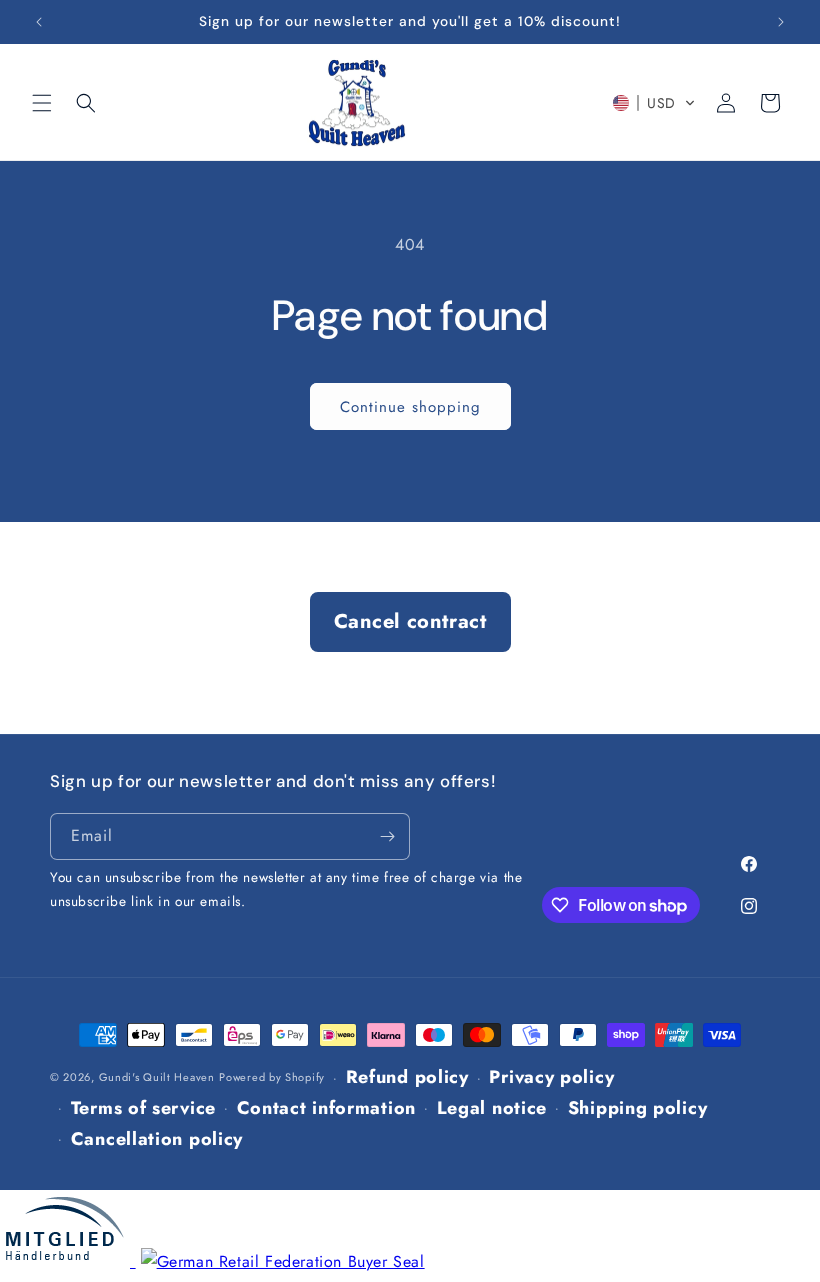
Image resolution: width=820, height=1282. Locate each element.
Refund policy (407, 1077)
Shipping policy (638, 1108)
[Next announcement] (781, 22)
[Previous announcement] (39, 22)
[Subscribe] (387, 836)
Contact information (326, 1108)
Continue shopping (410, 407)
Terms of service (143, 1108)
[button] (42, 103)
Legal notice (492, 1108)
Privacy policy (551, 1077)
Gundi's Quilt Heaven (157, 1078)
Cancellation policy (157, 1139)
